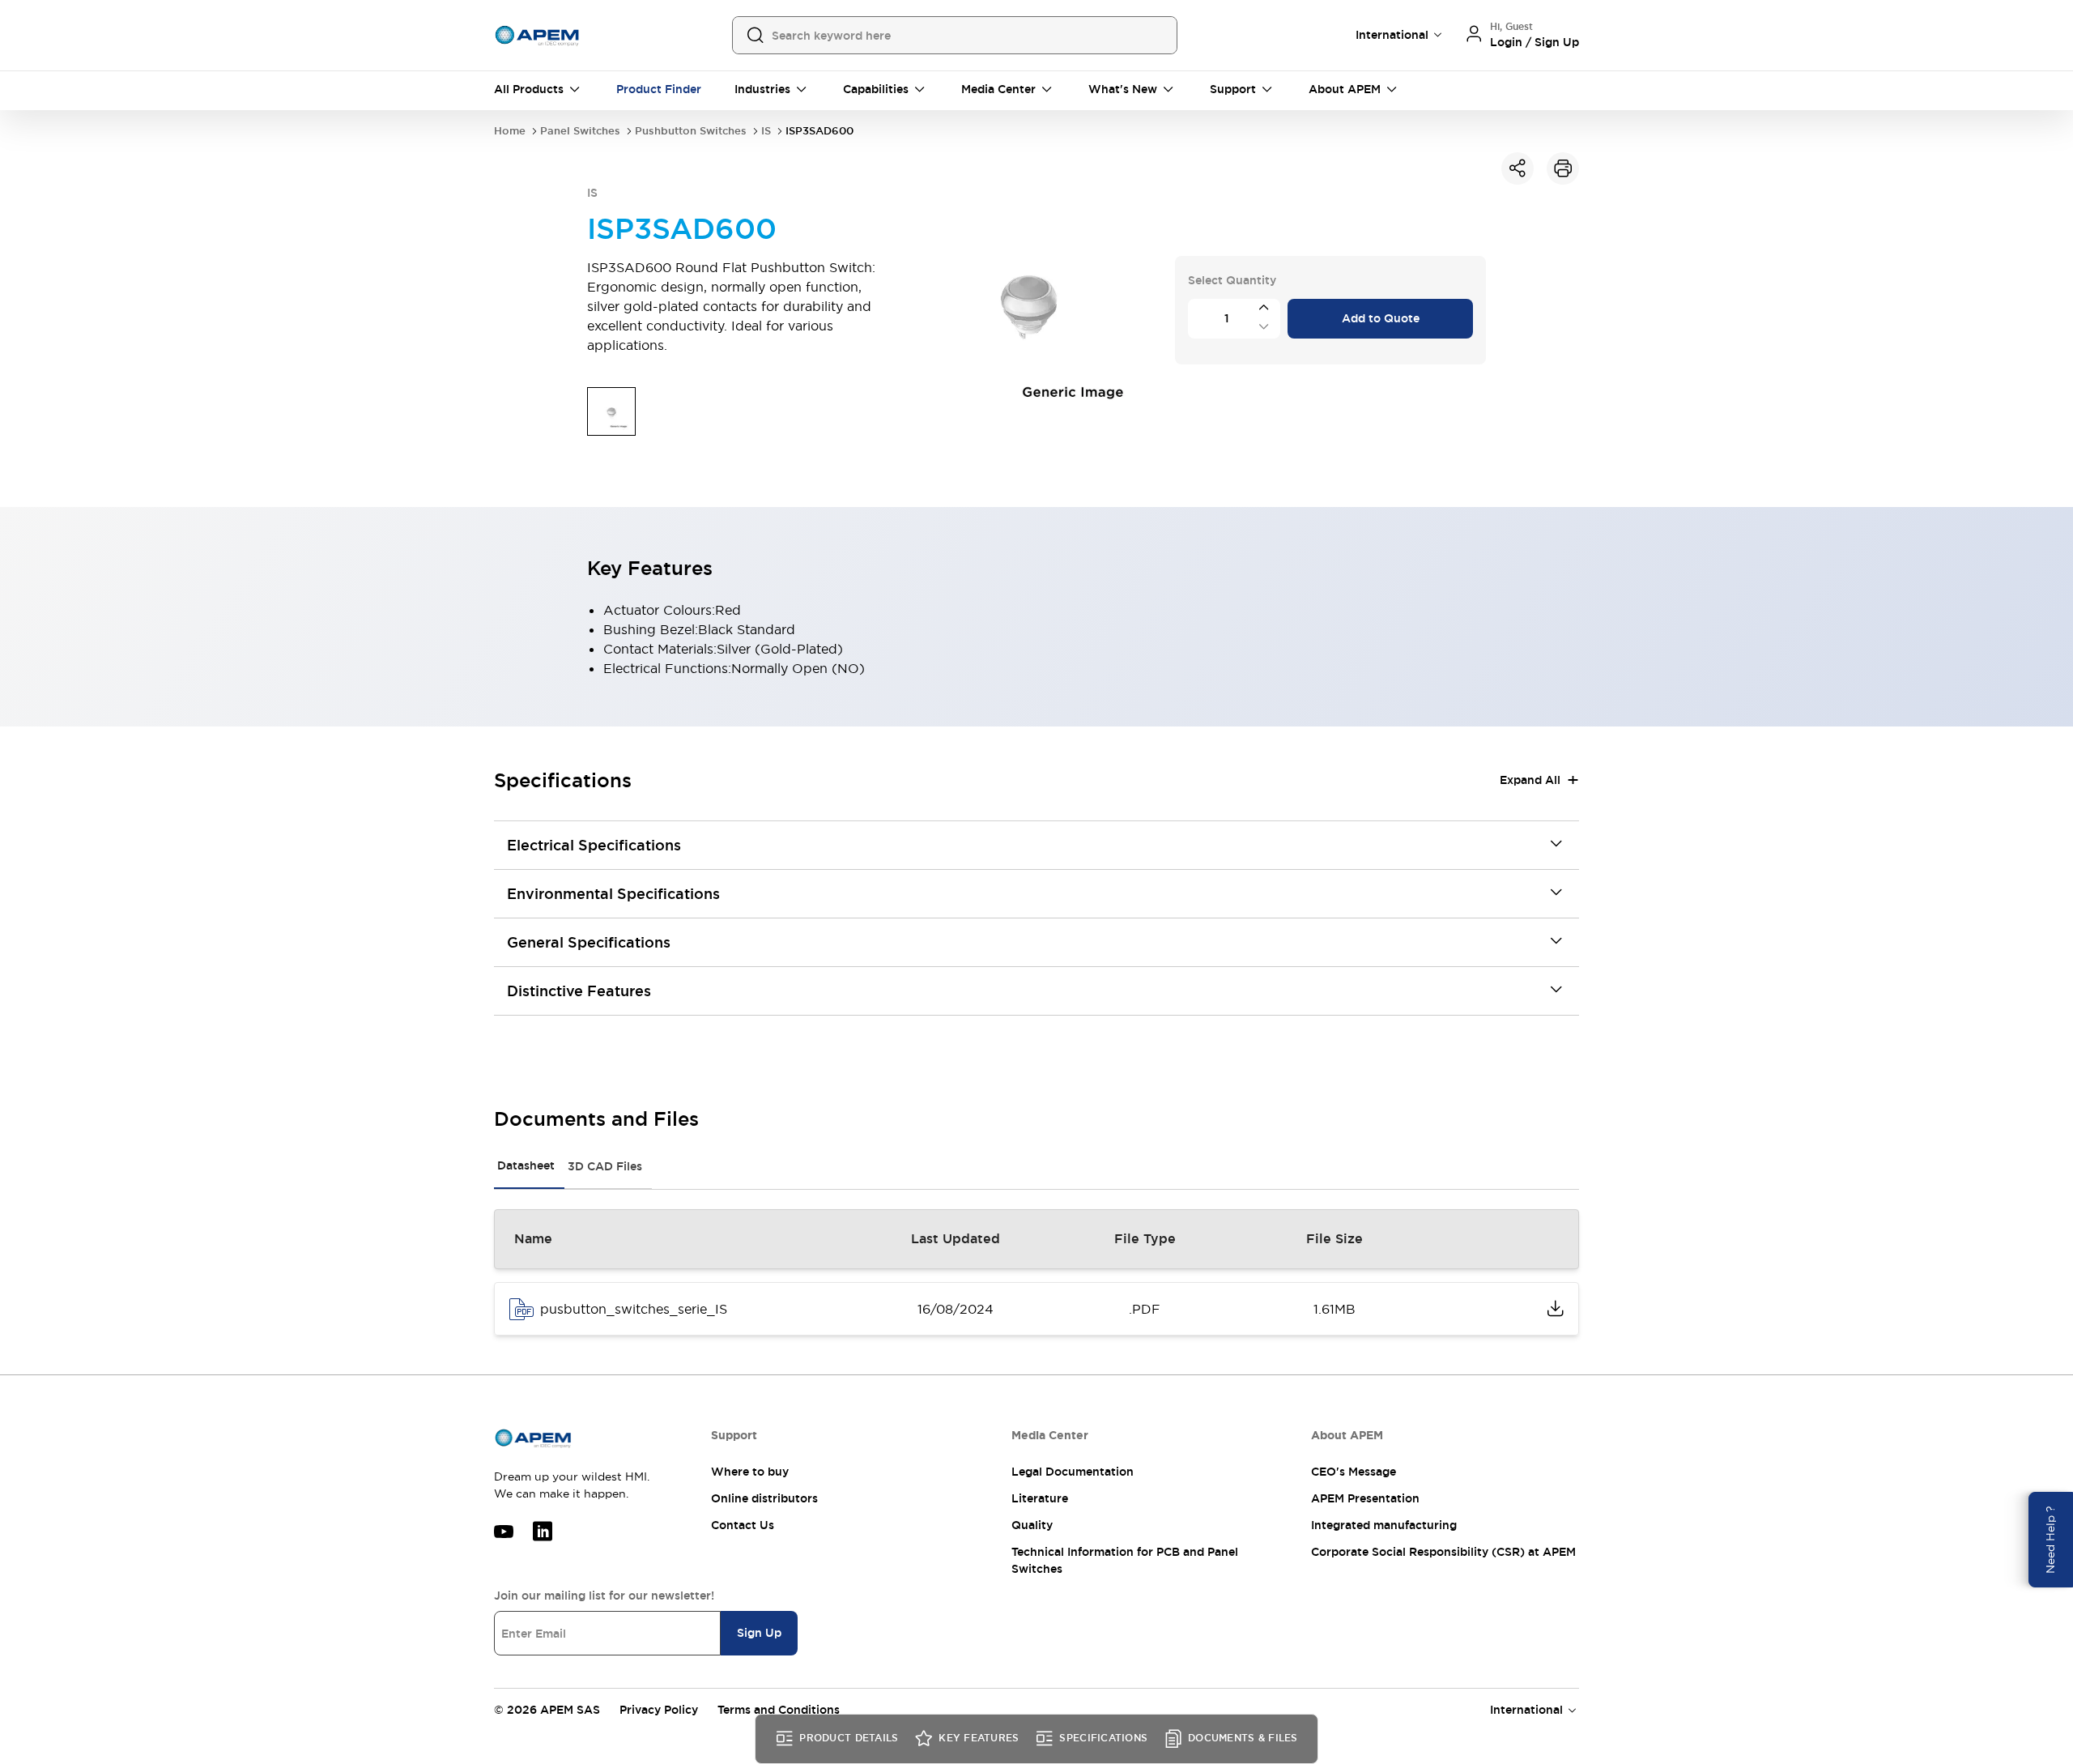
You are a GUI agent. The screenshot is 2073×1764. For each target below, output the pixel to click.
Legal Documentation (1073, 1472)
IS (766, 131)
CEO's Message (1354, 1472)
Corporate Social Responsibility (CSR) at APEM (1443, 1552)
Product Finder (659, 89)
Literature (1040, 1498)
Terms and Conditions (779, 1710)
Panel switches (580, 131)
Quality (1032, 1525)
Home (510, 131)
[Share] (1518, 168)
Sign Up (759, 1633)
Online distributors (764, 1498)
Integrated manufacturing (1384, 1525)
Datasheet (526, 1165)
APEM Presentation (1365, 1498)
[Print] (1563, 168)
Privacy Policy (659, 1710)
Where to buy (750, 1472)
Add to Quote (1381, 318)
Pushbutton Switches (691, 131)
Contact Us (743, 1525)
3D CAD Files (605, 1166)
